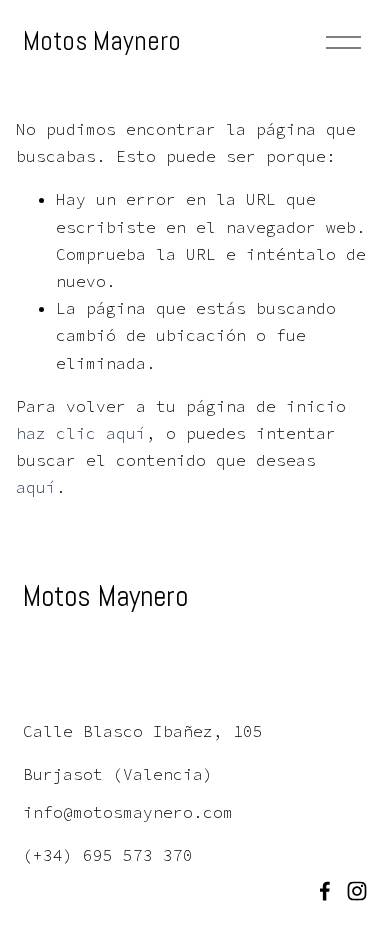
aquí (36, 487)
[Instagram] (357, 891)
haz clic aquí (81, 433)
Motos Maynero (102, 41)
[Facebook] (325, 891)
